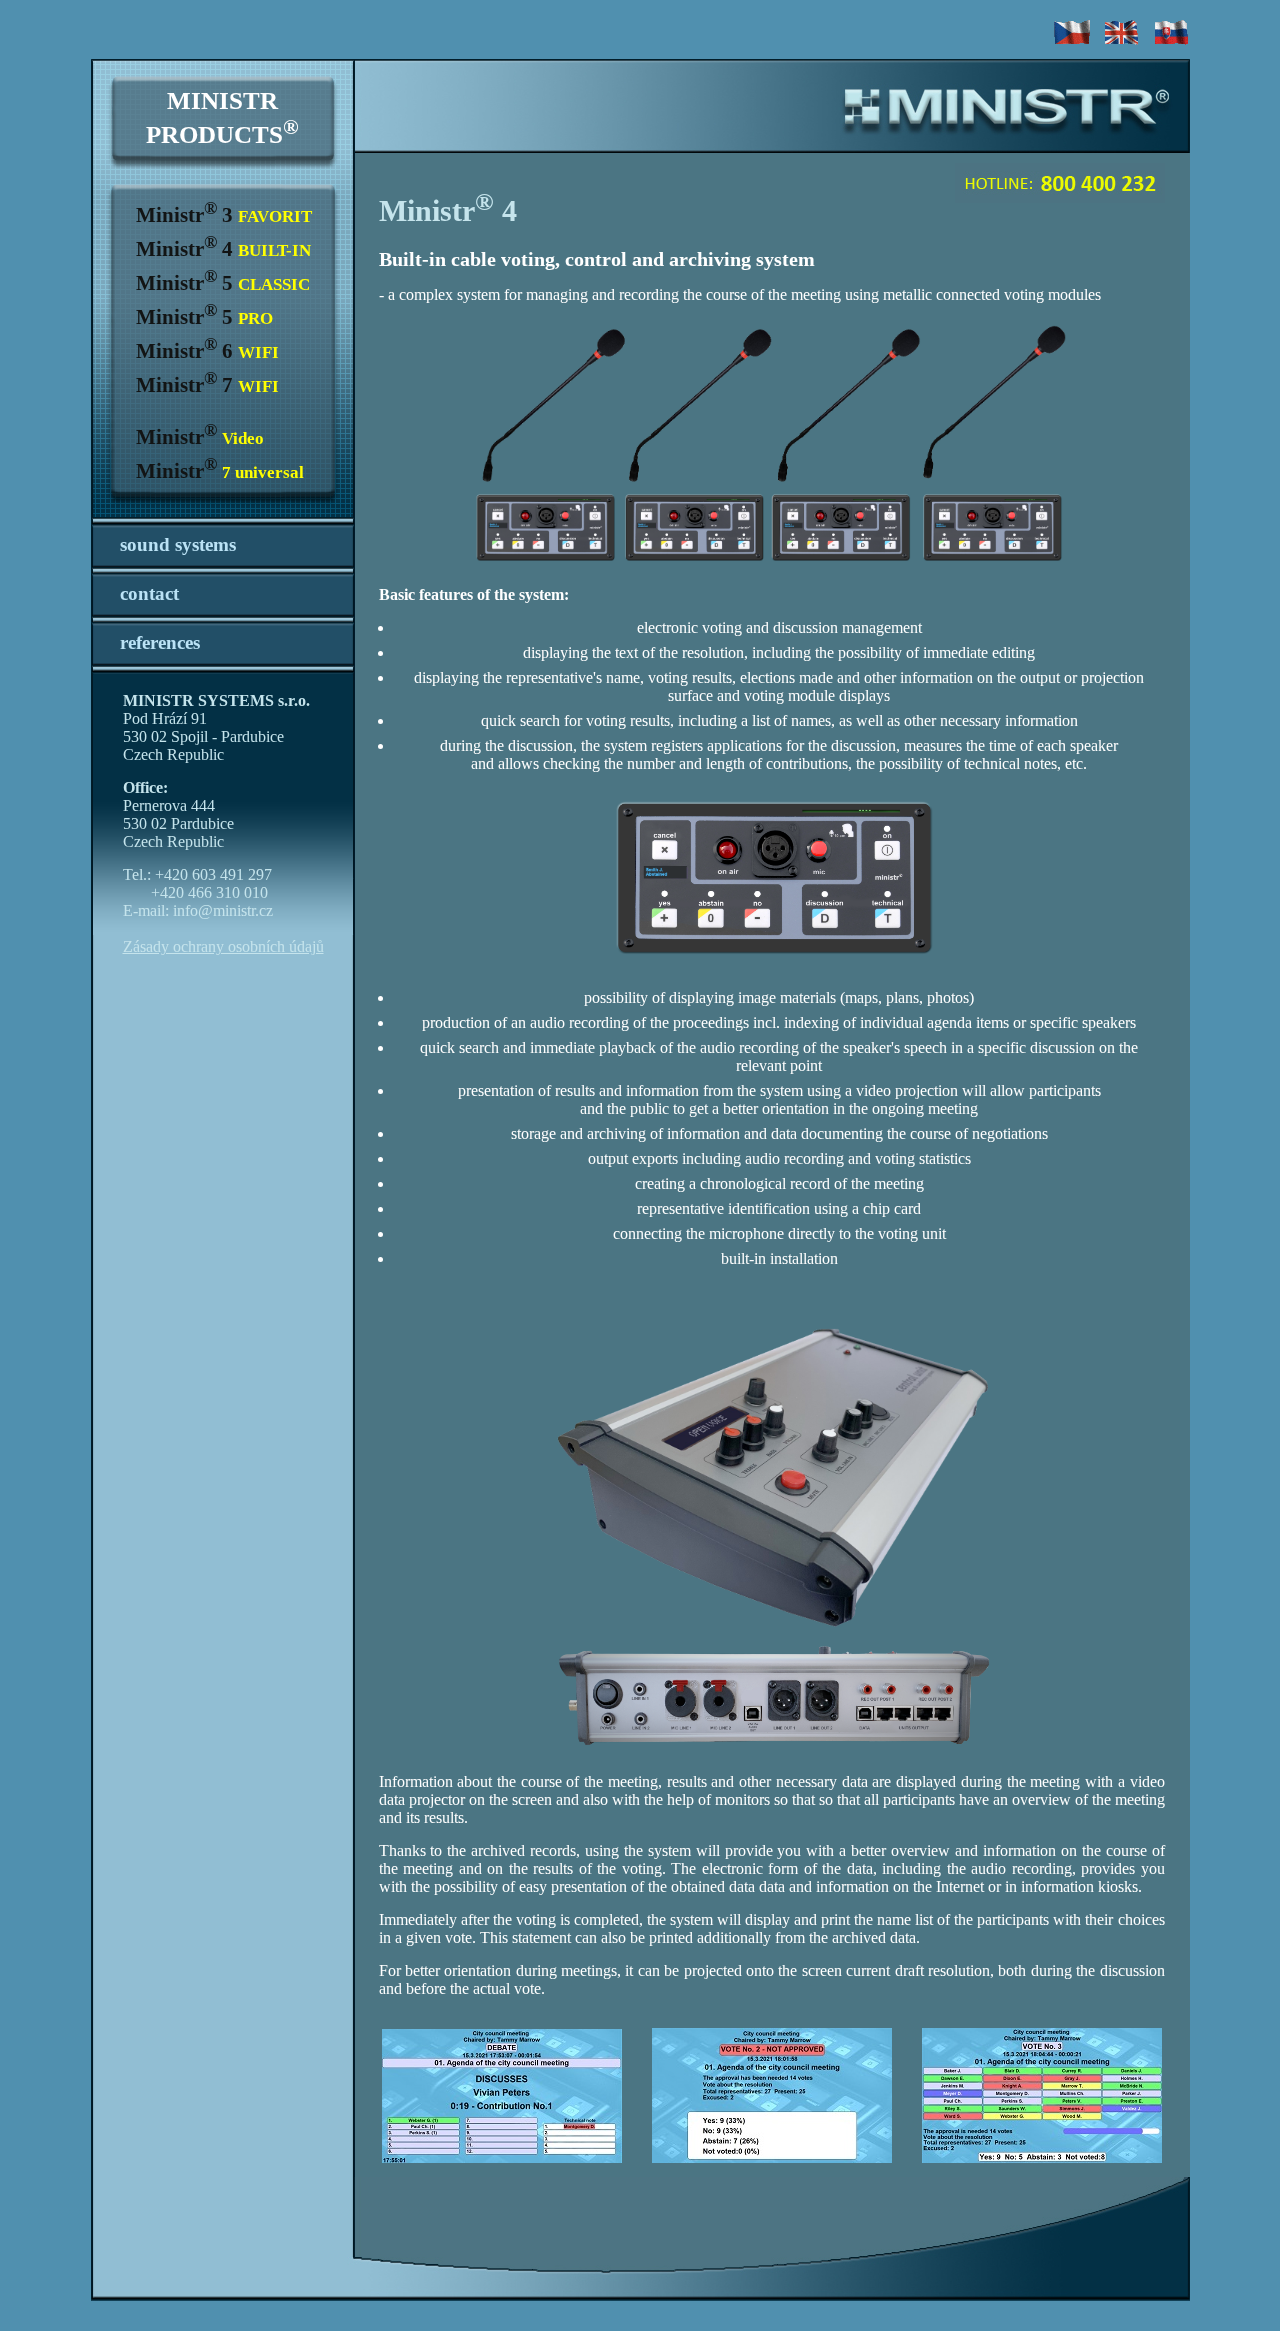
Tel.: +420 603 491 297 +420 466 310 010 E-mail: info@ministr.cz (198, 892)
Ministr (200, 437)
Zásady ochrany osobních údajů (223, 946)
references (160, 642)
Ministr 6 (207, 351)
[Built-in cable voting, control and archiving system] (772, 480)
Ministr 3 (224, 215)
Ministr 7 (207, 385)
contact (149, 593)
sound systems (178, 544)
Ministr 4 (223, 249)
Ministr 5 (223, 283)
